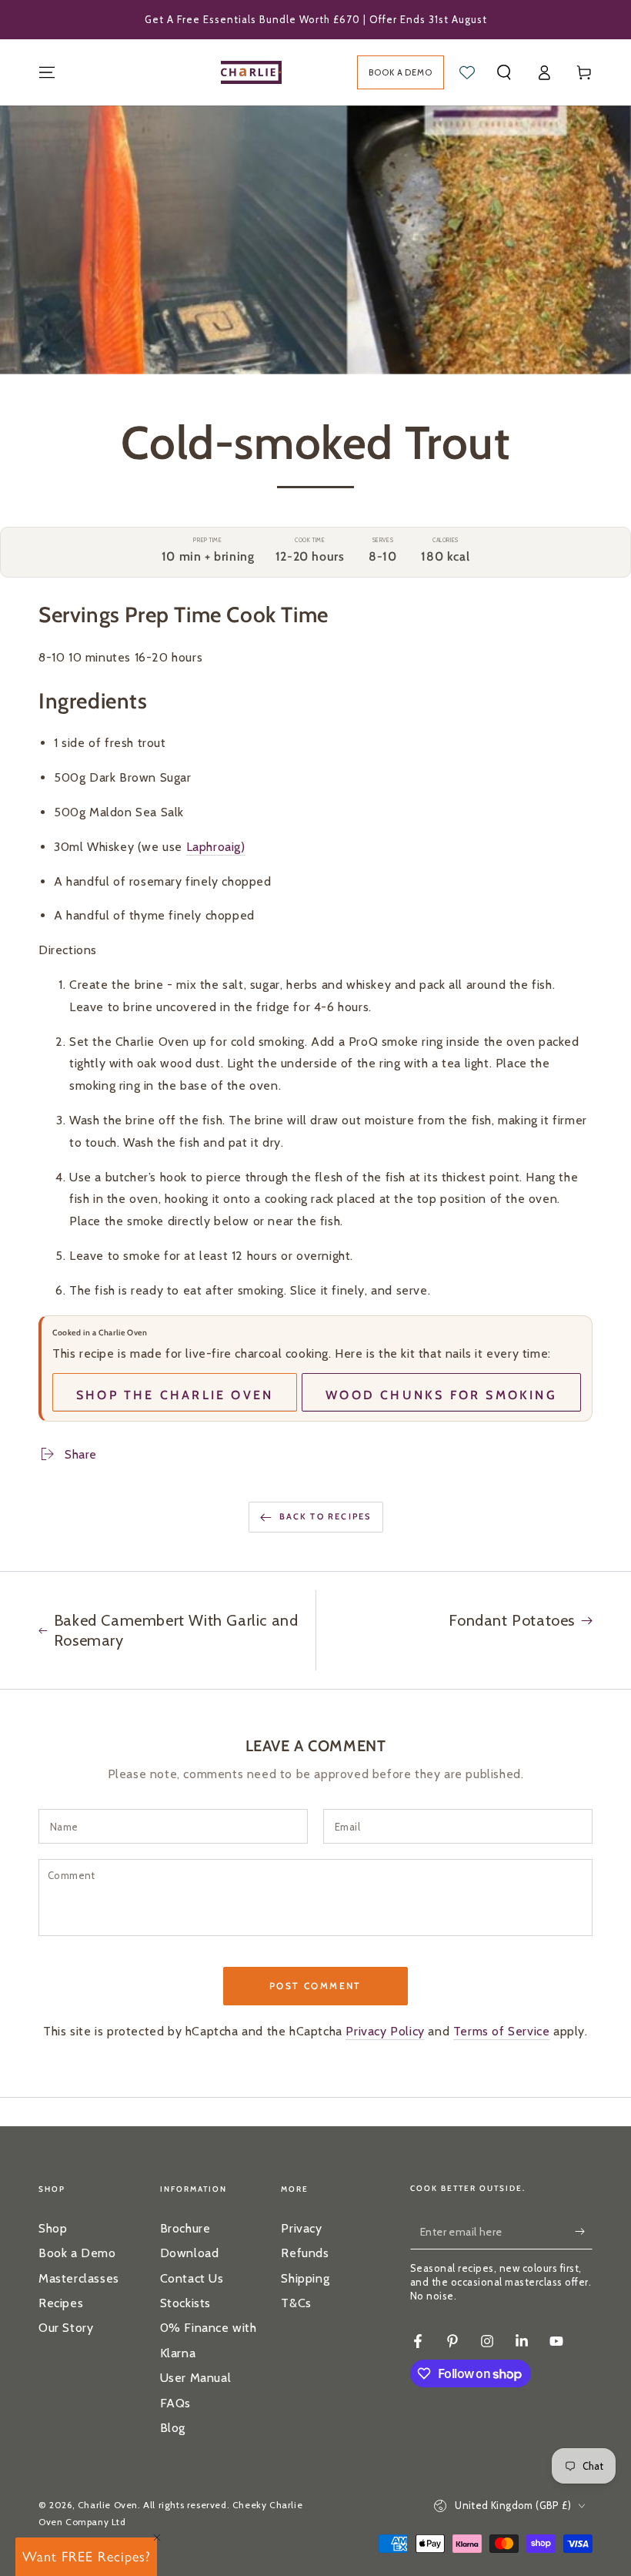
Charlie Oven (108, 2505)
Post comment (315, 1986)
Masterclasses (79, 2278)
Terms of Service (502, 2031)
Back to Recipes (326, 1516)
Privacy (301, 2228)
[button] (504, 72)
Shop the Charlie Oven (175, 1395)
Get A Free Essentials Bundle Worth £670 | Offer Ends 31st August (316, 19)
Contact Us (192, 2278)
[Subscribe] (583, 2232)
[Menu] (47, 72)
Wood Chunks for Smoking (441, 1395)
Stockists (185, 2303)
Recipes (61, 2303)
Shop (53, 2228)
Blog (173, 2428)
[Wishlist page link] (467, 72)
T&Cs (296, 2303)
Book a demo (401, 72)
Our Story (66, 2328)
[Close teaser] (157, 2537)
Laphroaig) (216, 847)
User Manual (196, 2378)
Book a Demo (77, 2253)
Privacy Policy (385, 2031)
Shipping (305, 2278)
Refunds (305, 2253)
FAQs (175, 2403)
